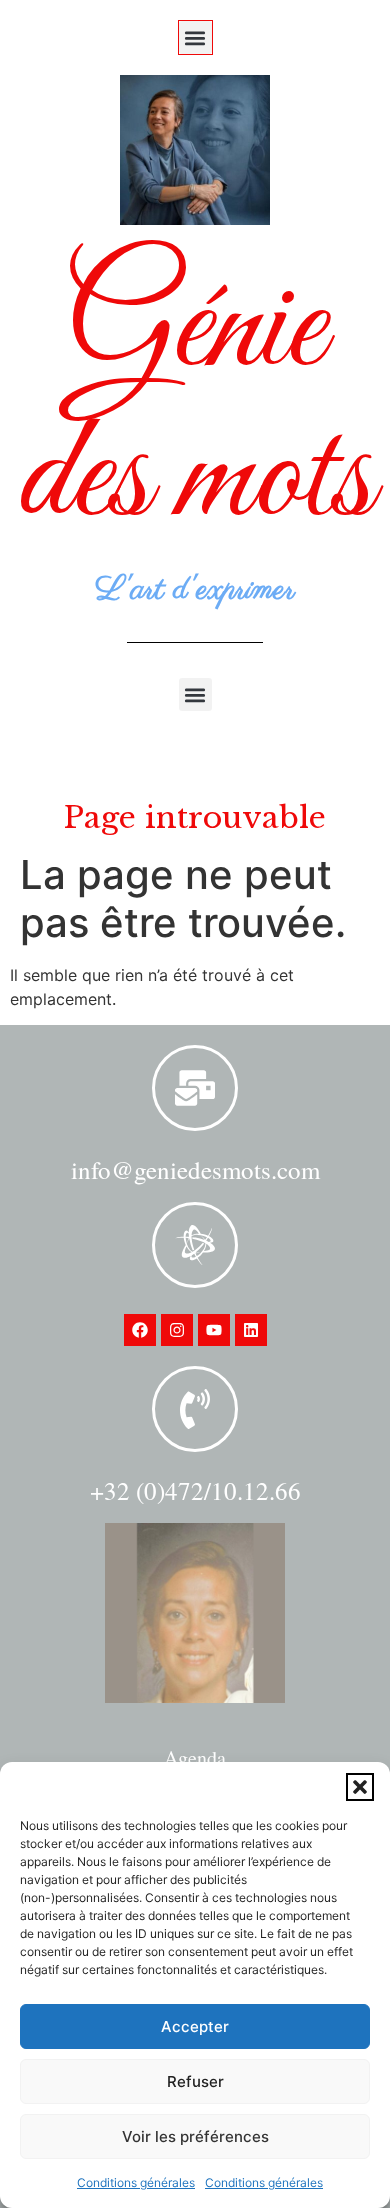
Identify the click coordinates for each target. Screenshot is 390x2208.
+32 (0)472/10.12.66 (195, 1490)
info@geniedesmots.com (195, 1169)
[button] (360, 1787)
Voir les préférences (195, 2136)
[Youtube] (214, 1330)
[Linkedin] (251, 1330)
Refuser (195, 2081)
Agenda (195, 1757)
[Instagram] (177, 1330)
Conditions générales (136, 2182)
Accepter (195, 2026)
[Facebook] (140, 1330)
